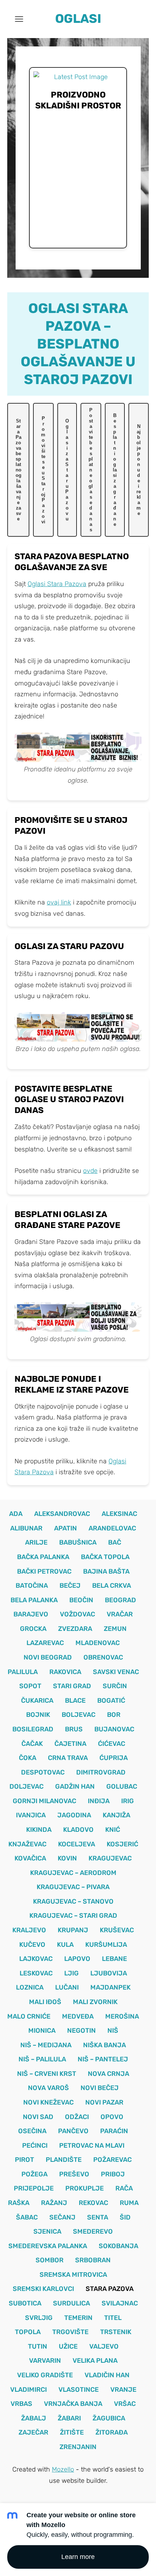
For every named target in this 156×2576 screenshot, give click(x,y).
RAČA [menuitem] (124, 2188)
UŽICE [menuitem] (68, 2346)
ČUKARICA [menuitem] (37, 1701)
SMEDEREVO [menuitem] (93, 2231)
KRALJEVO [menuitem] (29, 1930)
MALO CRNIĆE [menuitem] (29, 2016)
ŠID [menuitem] (125, 2217)
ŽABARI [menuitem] (69, 2418)
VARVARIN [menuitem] (45, 2361)
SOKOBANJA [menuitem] (118, 2246)
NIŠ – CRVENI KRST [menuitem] (47, 2074)
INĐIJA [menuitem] (99, 1801)
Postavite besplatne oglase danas (91, 470)
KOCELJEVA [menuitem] (77, 1844)
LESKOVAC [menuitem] (36, 1973)
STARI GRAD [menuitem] (72, 1686)
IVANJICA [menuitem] (31, 1815)
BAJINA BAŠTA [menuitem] (106, 1571)
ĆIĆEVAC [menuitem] (112, 1744)
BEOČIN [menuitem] (81, 1600)
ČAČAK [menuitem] (32, 1744)
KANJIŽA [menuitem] (116, 1815)
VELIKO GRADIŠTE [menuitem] (45, 2375)
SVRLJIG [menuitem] (39, 2318)
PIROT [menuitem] (24, 2160)
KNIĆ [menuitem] (113, 1830)
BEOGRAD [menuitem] (120, 1600)
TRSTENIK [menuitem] (116, 2332)
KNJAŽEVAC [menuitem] (27, 1844)
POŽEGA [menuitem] (34, 2174)
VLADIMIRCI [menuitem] (28, 2390)
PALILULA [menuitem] (23, 1672)
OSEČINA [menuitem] (32, 2131)
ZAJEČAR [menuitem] (33, 2432)
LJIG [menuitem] (71, 1973)
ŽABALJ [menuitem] (34, 2418)
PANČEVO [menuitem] (73, 2131)
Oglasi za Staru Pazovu (67, 470)
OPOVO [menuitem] (112, 2117)
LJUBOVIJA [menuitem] (109, 1973)
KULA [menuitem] (65, 1945)
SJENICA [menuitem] (47, 2231)
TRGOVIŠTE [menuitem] (70, 2332)
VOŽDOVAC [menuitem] (77, 1614)
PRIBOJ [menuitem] (113, 2174)
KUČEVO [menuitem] (32, 1945)
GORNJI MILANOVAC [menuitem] (44, 1801)
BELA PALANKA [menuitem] (34, 1600)
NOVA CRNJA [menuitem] (108, 2074)
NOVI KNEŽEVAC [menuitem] (48, 2102)
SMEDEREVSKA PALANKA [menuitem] (48, 2246)
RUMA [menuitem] (129, 2203)
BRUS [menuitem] (74, 1729)
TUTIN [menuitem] (38, 2346)
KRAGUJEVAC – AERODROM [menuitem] (73, 1873)
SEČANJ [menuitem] (62, 2217)
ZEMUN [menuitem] (115, 1629)
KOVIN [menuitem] (67, 1858)
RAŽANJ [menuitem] (54, 2203)
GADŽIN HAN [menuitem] (75, 1786)
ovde (90, 1171)
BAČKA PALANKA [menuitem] (43, 1557)
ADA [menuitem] (16, 1514)
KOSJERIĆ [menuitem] (122, 1844)
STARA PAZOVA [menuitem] (110, 2289)
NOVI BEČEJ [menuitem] (100, 2088)
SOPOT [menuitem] (30, 1686)
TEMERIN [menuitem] (78, 2318)
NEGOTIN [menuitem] (81, 2031)
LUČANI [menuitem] (67, 1987)
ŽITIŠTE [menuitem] (72, 2432)
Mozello (63, 2469)
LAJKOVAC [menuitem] (36, 1959)
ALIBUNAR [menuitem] (26, 1528)
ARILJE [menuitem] (36, 1542)
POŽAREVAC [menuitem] (112, 2160)
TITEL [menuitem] (113, 2318)
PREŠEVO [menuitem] (74, 2174)
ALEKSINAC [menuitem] (119, 1514)
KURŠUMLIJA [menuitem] (106, 1945)
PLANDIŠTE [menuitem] (64, 2160)
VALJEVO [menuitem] (104, 2346)
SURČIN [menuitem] (115, 1686)
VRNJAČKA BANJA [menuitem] (73, 2404)
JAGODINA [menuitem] (74, 1815)
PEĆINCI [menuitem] (35, 2146)
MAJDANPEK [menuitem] (110, 1987)
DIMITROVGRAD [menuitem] (101, 1772)
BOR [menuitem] (114, 1715)
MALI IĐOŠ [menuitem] (45, 2002)
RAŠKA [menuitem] (19, 2203)
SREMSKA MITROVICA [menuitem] (73, 2275)
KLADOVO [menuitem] (78, 1830)
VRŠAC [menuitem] (125, 2404)
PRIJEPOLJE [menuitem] (34, 2188)
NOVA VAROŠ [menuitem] (48, 2088)
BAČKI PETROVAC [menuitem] (44, 1571)
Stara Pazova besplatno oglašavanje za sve (19, 470)
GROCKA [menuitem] (33, 1629)
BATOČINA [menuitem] (32, 1586)
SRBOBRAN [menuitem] (93, 2260)
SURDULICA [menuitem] (71, 2303)
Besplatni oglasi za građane (115, 470)
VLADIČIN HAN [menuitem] (107, 2375)
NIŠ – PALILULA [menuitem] (42, 2059)
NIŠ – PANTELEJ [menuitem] (103, 2059)
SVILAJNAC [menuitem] (120, 2303)
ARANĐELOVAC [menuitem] (112, 1528)
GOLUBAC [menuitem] (122, 1786)
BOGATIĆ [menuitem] (111, 1701)
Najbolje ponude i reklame (139, 470)
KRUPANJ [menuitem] (73, 1930)
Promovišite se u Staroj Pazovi (43, 470)
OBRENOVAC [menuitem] (103, 1657)
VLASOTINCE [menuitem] (79, 2390)
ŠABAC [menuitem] (27, 2217)
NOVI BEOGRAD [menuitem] (48, 1657)
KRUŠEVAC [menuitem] (117, 1930)
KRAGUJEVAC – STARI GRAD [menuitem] (73, 1916)
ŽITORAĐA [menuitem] (112, 2432)
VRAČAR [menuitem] (120, 1614)
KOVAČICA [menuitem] (30, 1858)
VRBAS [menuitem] (21, 2404)
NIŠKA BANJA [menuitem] (104, 2045)
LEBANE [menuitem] (114, 1959)
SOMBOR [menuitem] (50, 2260)
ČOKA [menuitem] (28, 1758)
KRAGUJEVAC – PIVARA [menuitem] (73, 1887)
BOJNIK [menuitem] (38, 1715)
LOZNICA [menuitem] (30, 1987)
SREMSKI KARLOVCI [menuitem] (43, 2289)
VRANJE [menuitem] (123, 2390)
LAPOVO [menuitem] (77, 1959)
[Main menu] (19, 19)
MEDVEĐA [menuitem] (78, 2016)
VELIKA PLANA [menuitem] (95, 2361)
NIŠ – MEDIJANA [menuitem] (46, 2045)
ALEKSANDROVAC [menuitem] (62, 1514)
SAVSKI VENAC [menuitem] (116, 1672)
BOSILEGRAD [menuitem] (33, 1729)
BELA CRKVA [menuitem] (112, 1586)
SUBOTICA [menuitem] (25, 2303)
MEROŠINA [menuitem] (122, 2016)
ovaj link (59, 902)
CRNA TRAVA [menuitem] (68, 1758)
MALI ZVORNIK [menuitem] (95, 2002)
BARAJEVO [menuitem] (31, 1614)
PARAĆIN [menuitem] (114, 2131)
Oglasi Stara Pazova (57, 584)
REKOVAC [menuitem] (93, 2203)
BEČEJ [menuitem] (70, 1586)
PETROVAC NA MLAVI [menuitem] (92, 2146)
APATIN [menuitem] (65, 1528)
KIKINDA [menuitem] (39, 1830)
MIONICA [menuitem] (42, 2031)
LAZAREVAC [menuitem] (45, 1643)
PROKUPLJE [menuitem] (85, 2188)
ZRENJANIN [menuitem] (78, 2447)
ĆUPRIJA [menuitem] (114, 1758)
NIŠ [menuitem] (113, 2031)
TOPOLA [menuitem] (28, 2332)
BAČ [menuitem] (115, 1542)
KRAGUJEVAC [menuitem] (110, 1858)
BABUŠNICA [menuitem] (78, 1542)
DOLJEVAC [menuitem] (26, 1786)
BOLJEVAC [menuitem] (79, 1715)
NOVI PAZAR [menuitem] (104, 2102)
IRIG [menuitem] (128, 1801)
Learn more (78, 2557)
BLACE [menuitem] (75, 1701)
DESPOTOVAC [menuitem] (43, 1772)
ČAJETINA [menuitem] (70, 1744)
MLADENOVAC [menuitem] (98, 1643)
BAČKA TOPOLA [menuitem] (105, 1557)
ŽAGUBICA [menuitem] (109, 2418)
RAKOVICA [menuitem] (65, 1672)
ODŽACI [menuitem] (77, 2117)
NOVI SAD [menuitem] (38, 2117)
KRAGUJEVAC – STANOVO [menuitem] (73, 1901)
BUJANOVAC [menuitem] (114, 1729)
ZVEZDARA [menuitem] (75, 1629)
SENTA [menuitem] (98, 2217)
